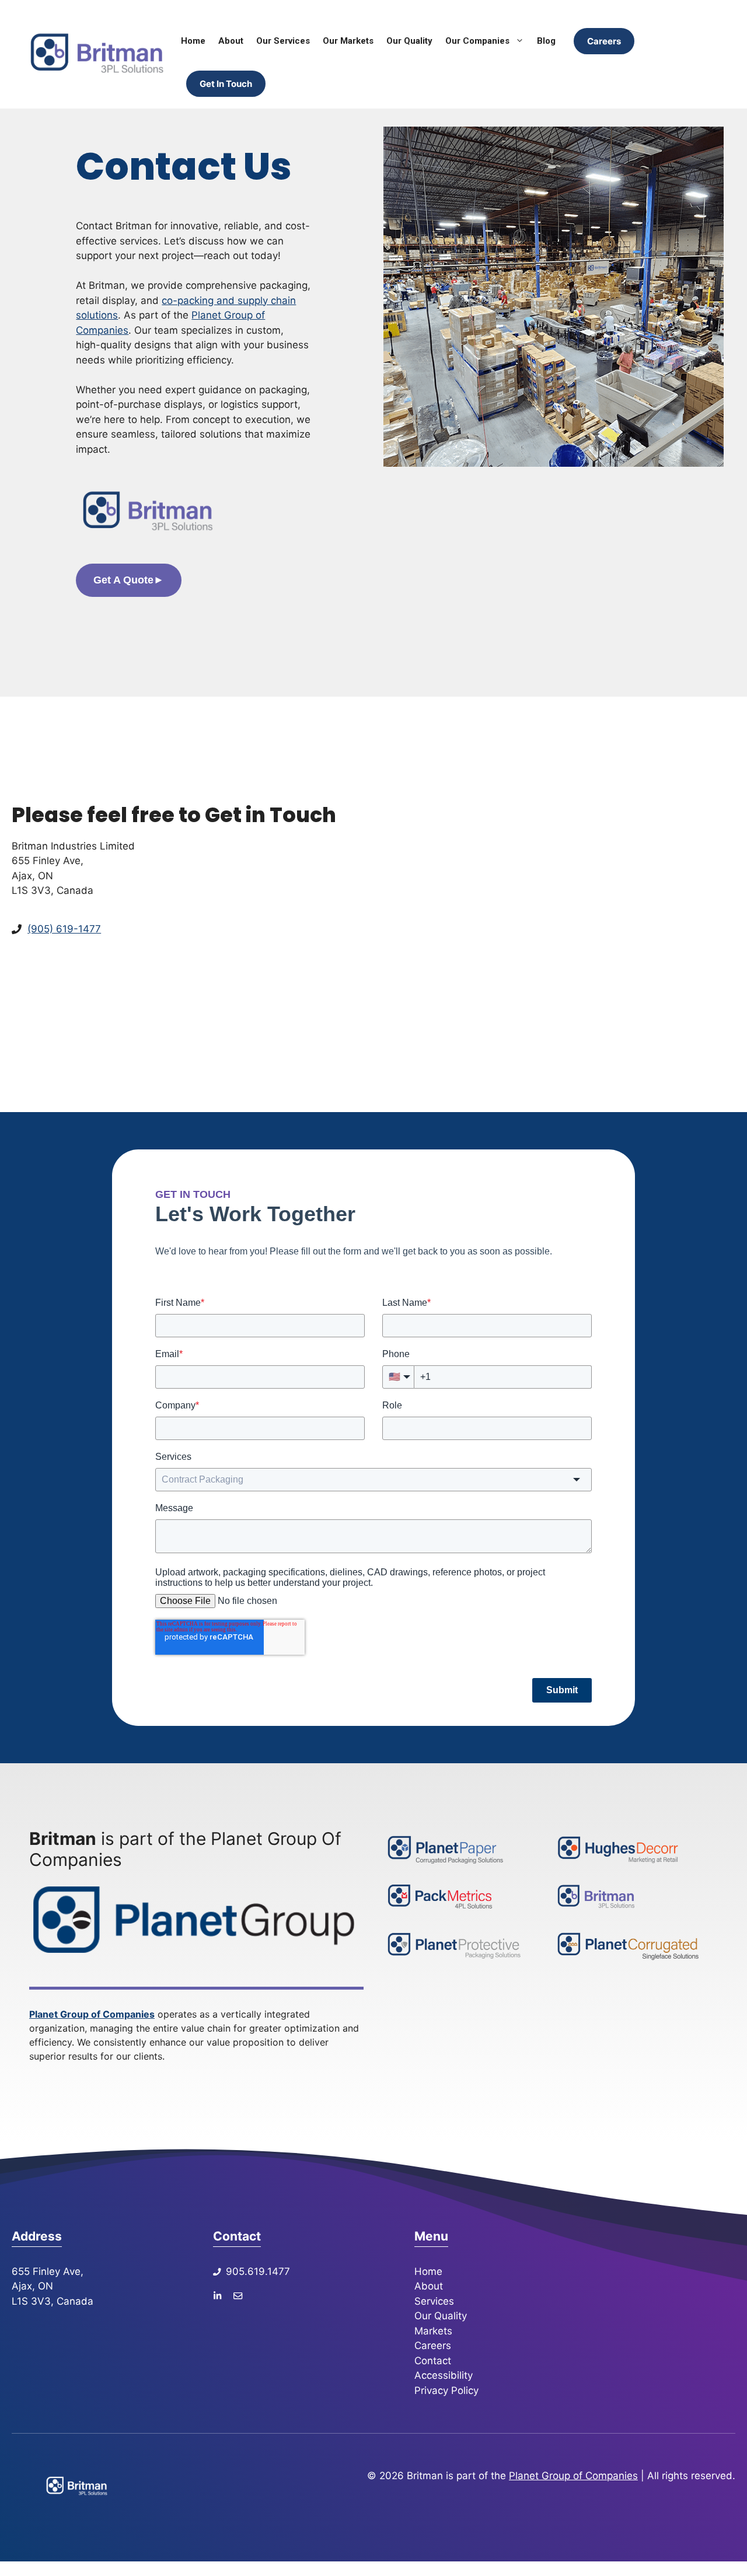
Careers (604, 41)
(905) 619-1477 (64, 929)
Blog (546, 41)
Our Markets (348, 41)
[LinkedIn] (217, 2295)
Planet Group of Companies (92, 2014)
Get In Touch (226, 84)
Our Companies (477, 41)
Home (193, 41)
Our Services (283, 41)
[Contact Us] (238, 2295)
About (231, 41)
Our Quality (409, 41)
